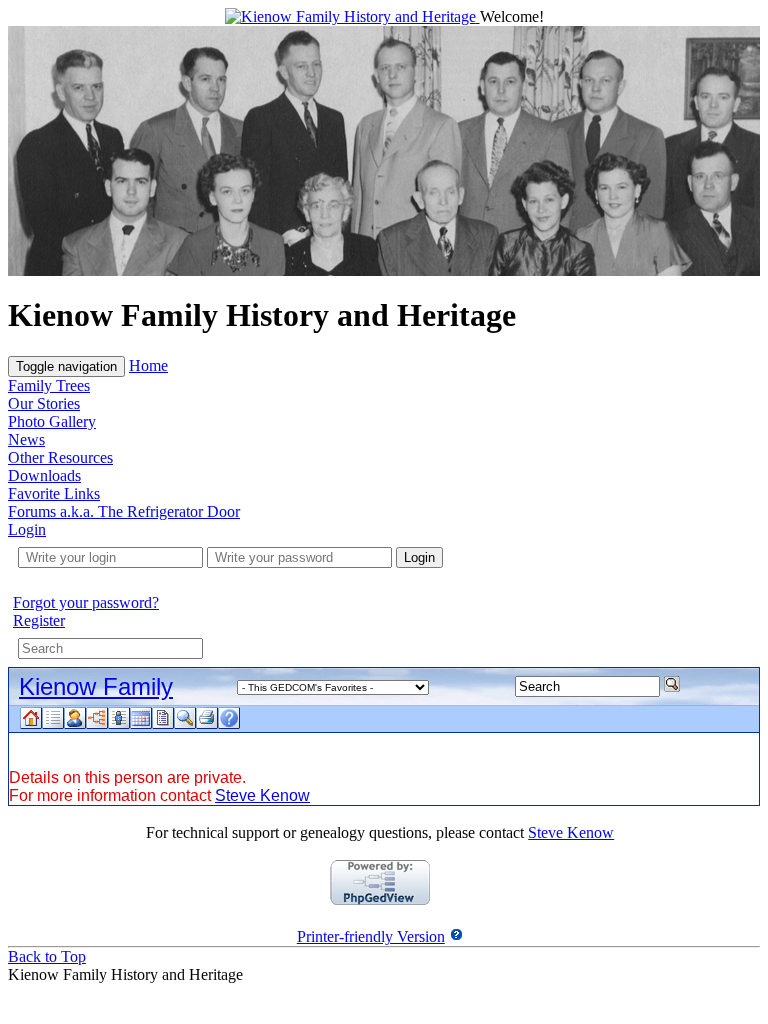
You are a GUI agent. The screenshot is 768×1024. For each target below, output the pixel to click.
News (26, 439)
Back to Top (47, 956)
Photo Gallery (52, 421)
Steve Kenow (262, 795)
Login (27, 529)
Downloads (44, 475)
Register (39, 620)
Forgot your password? (86, 602)
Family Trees (49, 385)
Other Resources (60, 457)
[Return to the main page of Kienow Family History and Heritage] (352, 16)
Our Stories (44, 403)
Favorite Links (54, 493)
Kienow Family (96, 686)
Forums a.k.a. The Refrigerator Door (124, 511)
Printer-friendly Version (371, 936)
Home (148, 365)
